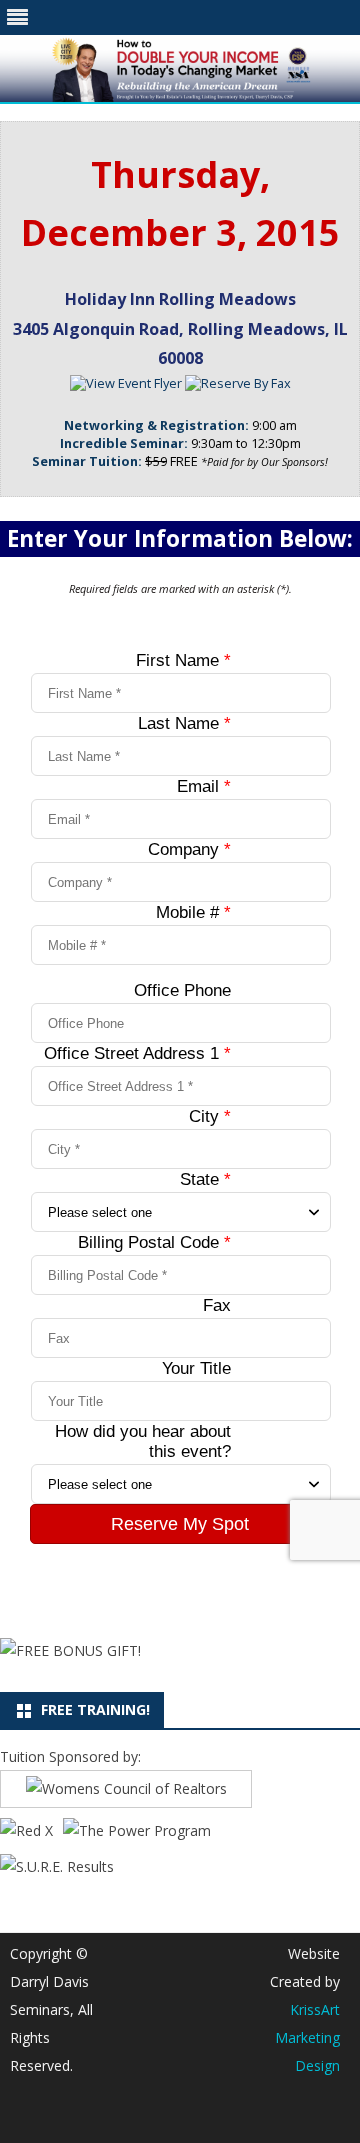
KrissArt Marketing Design (307, 2037)
